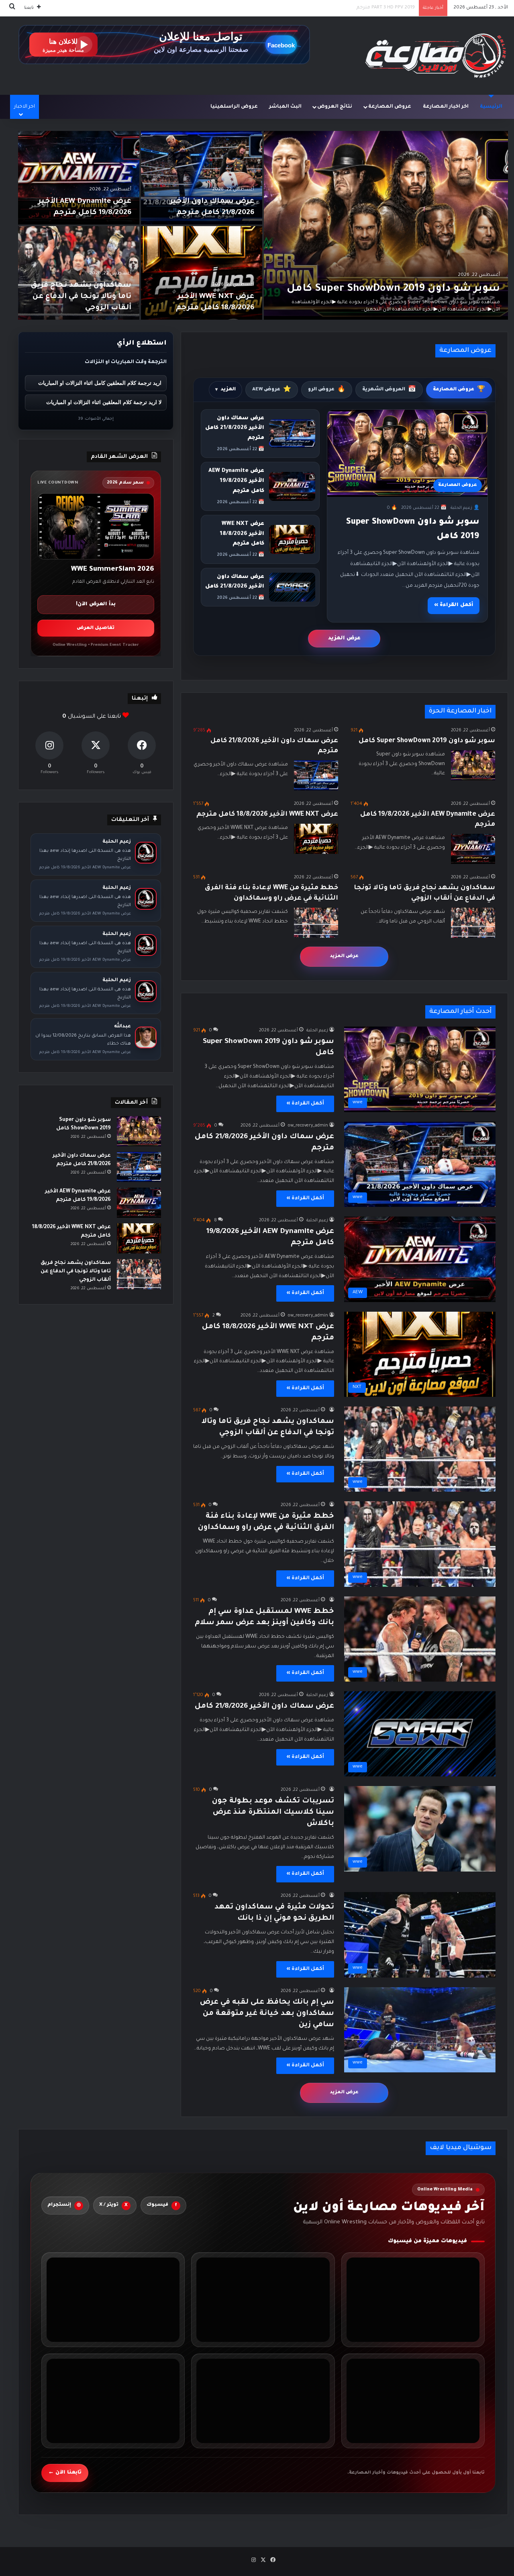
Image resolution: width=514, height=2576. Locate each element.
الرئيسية (491, 107)
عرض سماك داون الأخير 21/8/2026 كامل (264, 1706)
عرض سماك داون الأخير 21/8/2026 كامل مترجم (364, 8)
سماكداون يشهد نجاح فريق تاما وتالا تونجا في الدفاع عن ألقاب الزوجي (81, 297)
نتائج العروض (335, 107)
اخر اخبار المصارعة (446, 107)
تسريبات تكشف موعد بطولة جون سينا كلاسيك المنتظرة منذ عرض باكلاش (273, 1813)
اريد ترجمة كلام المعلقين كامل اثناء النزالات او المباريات (100, 383)
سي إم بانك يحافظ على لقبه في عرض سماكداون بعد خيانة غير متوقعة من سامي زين (267, 2014)
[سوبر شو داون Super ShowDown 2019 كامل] (386, 225)
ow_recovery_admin (308, 1126)
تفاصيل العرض (96, 628)
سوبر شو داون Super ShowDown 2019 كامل (393, 289)
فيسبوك (162, 2205)
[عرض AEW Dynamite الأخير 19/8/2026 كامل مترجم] (79, 178)
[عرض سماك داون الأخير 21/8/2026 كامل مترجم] (202, 178)
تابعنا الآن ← (65, 2472)
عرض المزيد (344, 638)
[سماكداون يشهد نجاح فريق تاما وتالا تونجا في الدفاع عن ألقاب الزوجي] (79, 273)
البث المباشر (285, 107)
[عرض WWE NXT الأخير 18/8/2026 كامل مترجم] (202, 273)
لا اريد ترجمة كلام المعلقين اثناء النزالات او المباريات (104, 402)
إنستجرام (64, 2205)
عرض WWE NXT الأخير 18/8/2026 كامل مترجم (242, 534)
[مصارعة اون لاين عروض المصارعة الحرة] (436, 56)
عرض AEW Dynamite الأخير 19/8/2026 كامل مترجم (236, 481)
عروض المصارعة (390, 107)
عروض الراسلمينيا (234, 107)
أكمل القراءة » (454, 605)
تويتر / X (113, 2205)
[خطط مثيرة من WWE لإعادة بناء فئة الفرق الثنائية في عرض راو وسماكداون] (316, 923)
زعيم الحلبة (317, 1031)
